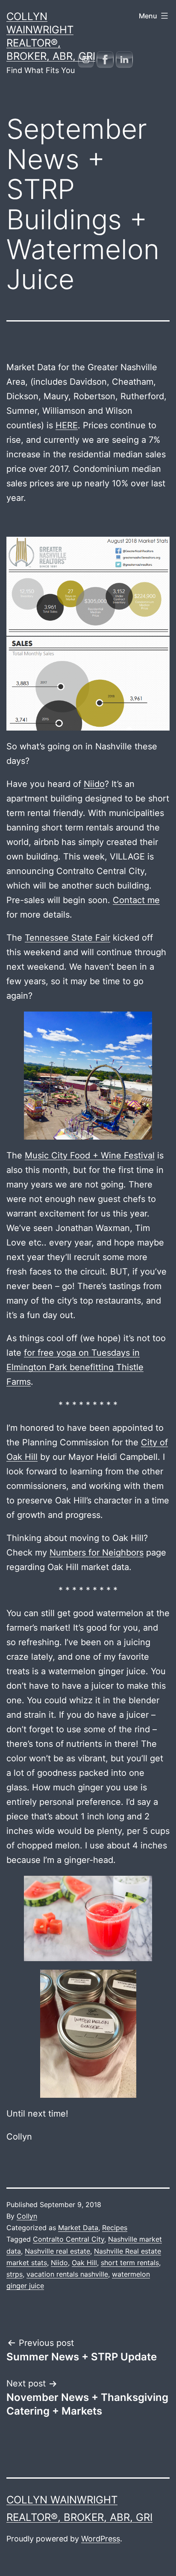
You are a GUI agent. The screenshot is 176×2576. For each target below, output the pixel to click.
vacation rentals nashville (67, 2274)
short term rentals (130, 2263)
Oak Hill (84, 2263)
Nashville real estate (57, 2251)
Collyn (27, 2216)
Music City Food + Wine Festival (90, 1155)
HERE (67, 425)
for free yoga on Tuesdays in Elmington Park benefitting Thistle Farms (75, 1367)
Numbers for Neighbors (97, 1553)
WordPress (101, 2539)
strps (15, 2274)
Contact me (136, 900)
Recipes (115, 2228)
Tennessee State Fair (67, 938)
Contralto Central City (69, 2239)
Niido (94, 784)
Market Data (78, 2228)
